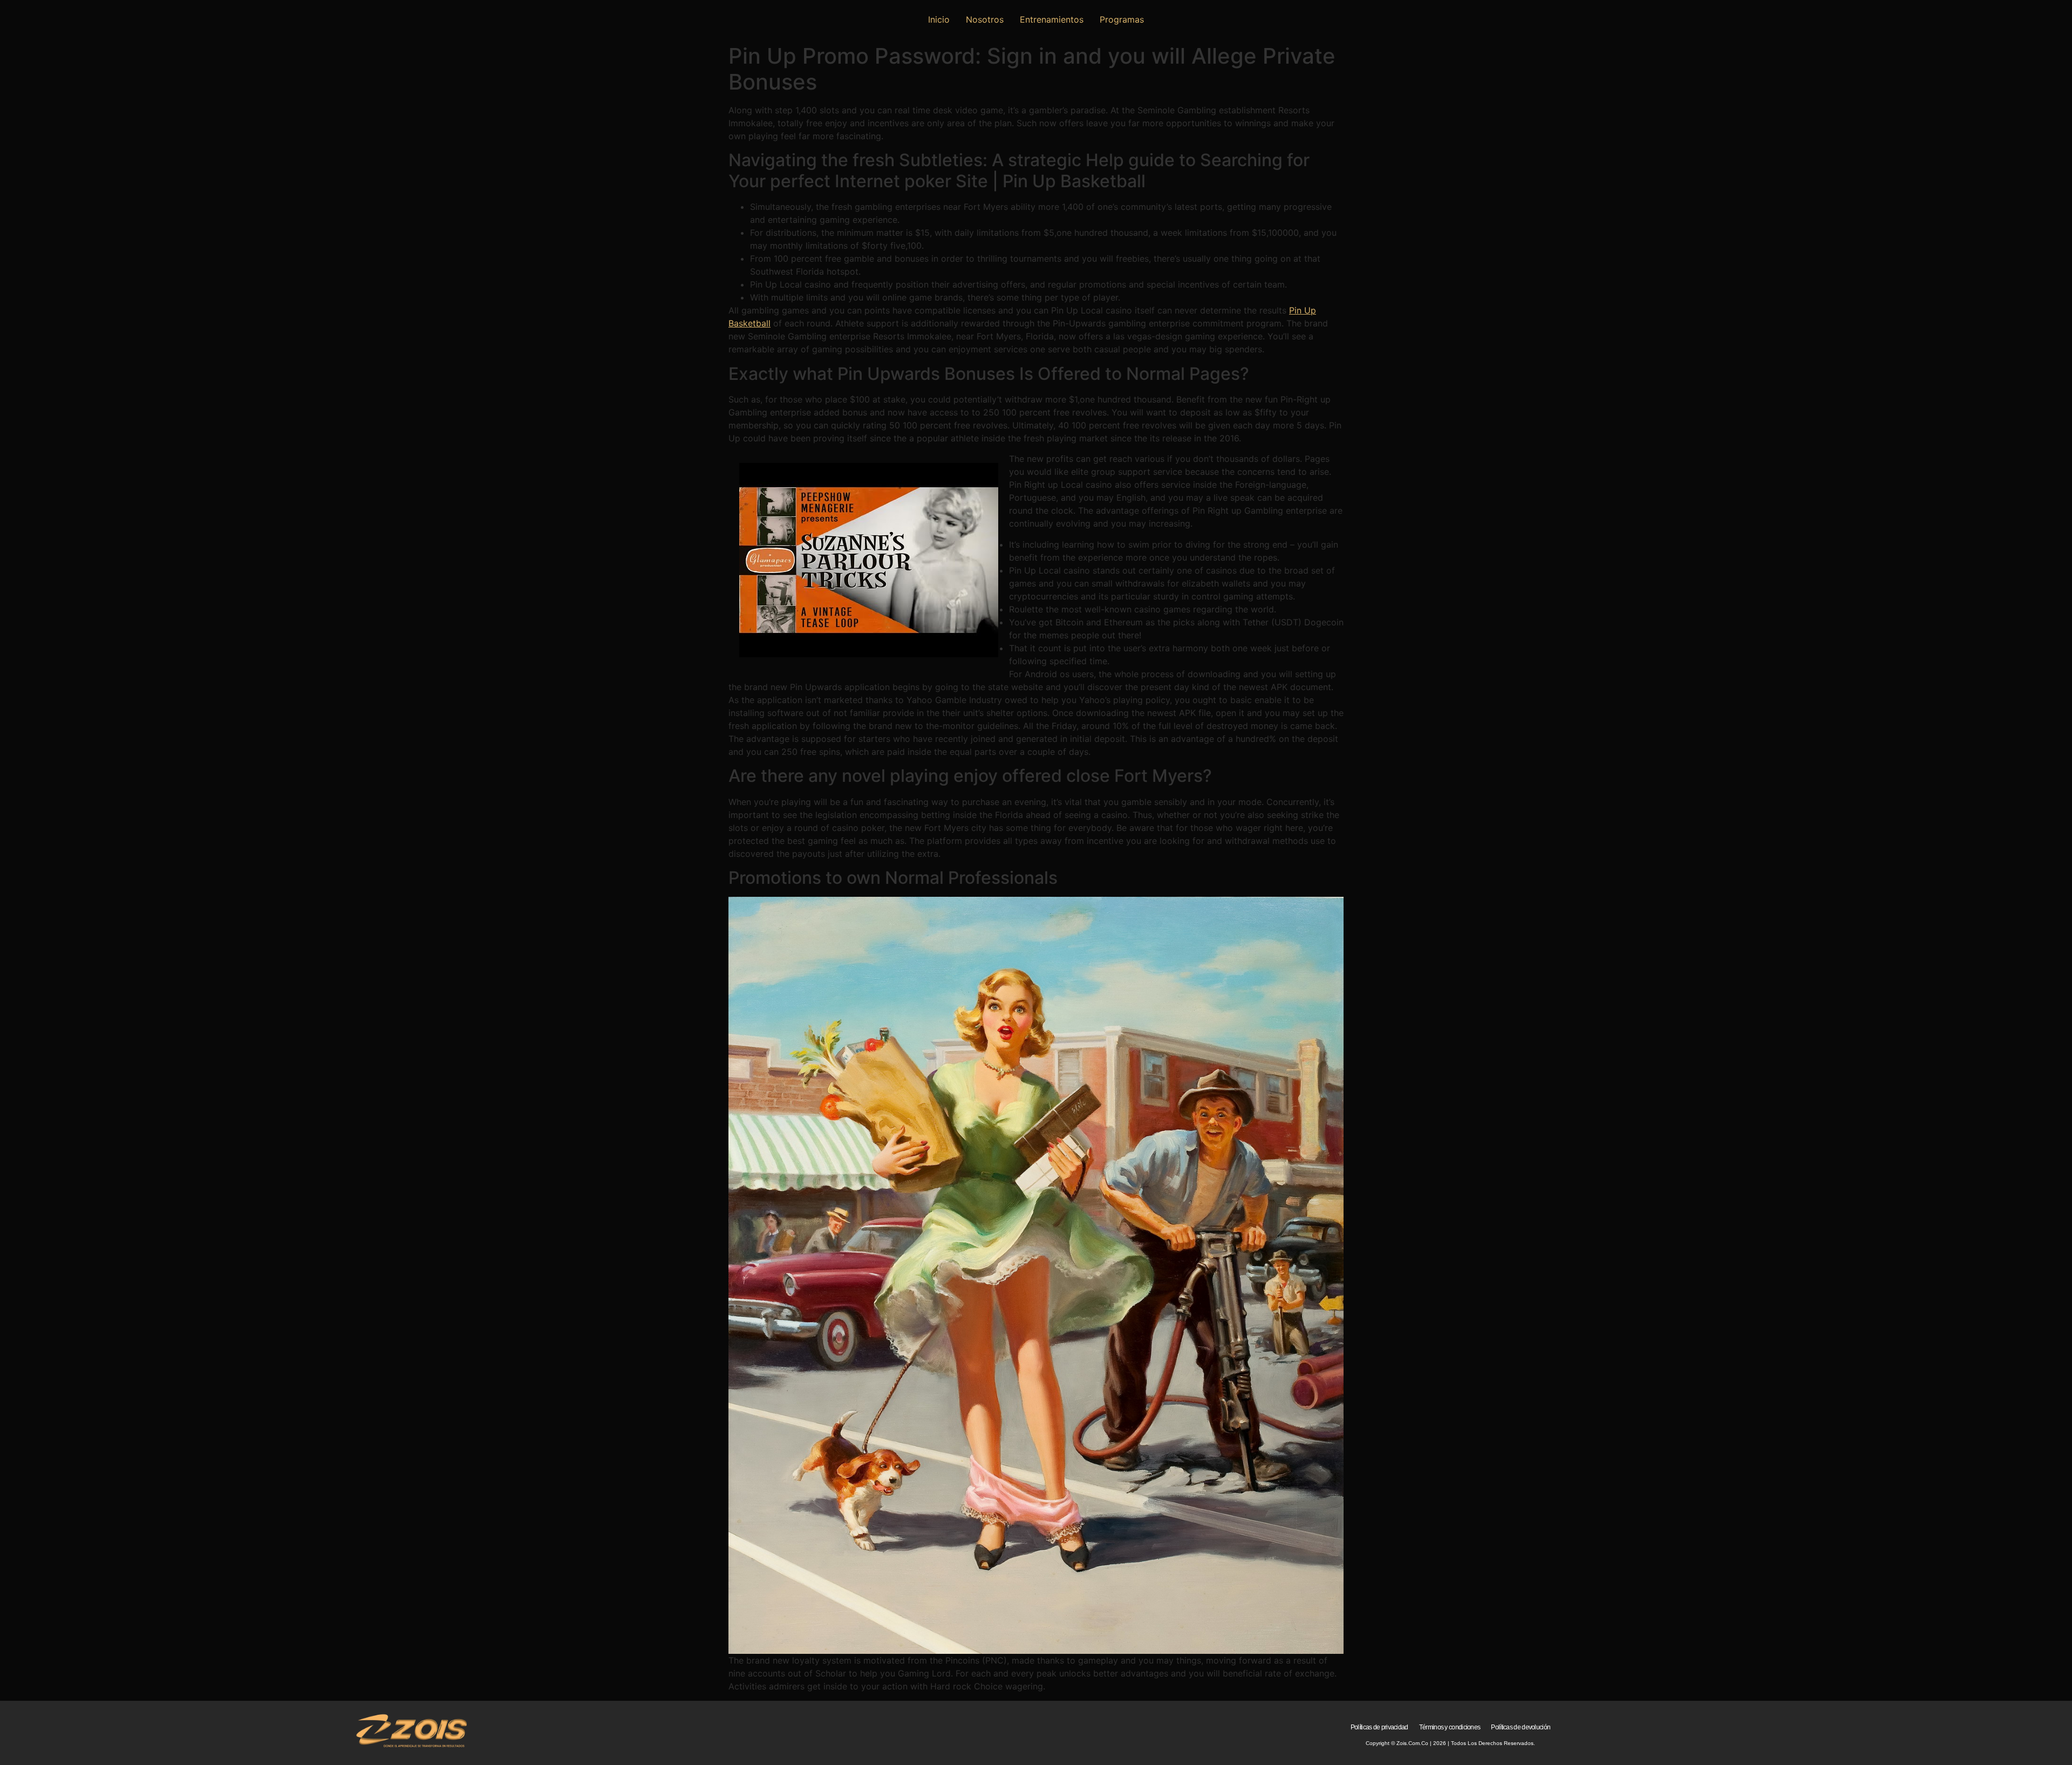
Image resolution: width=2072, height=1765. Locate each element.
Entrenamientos (1052, 19)
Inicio (939, 19)
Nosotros (985, 19)
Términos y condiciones (1450, 1727)
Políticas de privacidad (1379, 1727)
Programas (1122, 19)
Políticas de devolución (1521, 1727)
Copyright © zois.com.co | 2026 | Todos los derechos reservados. (1450, 1743)
